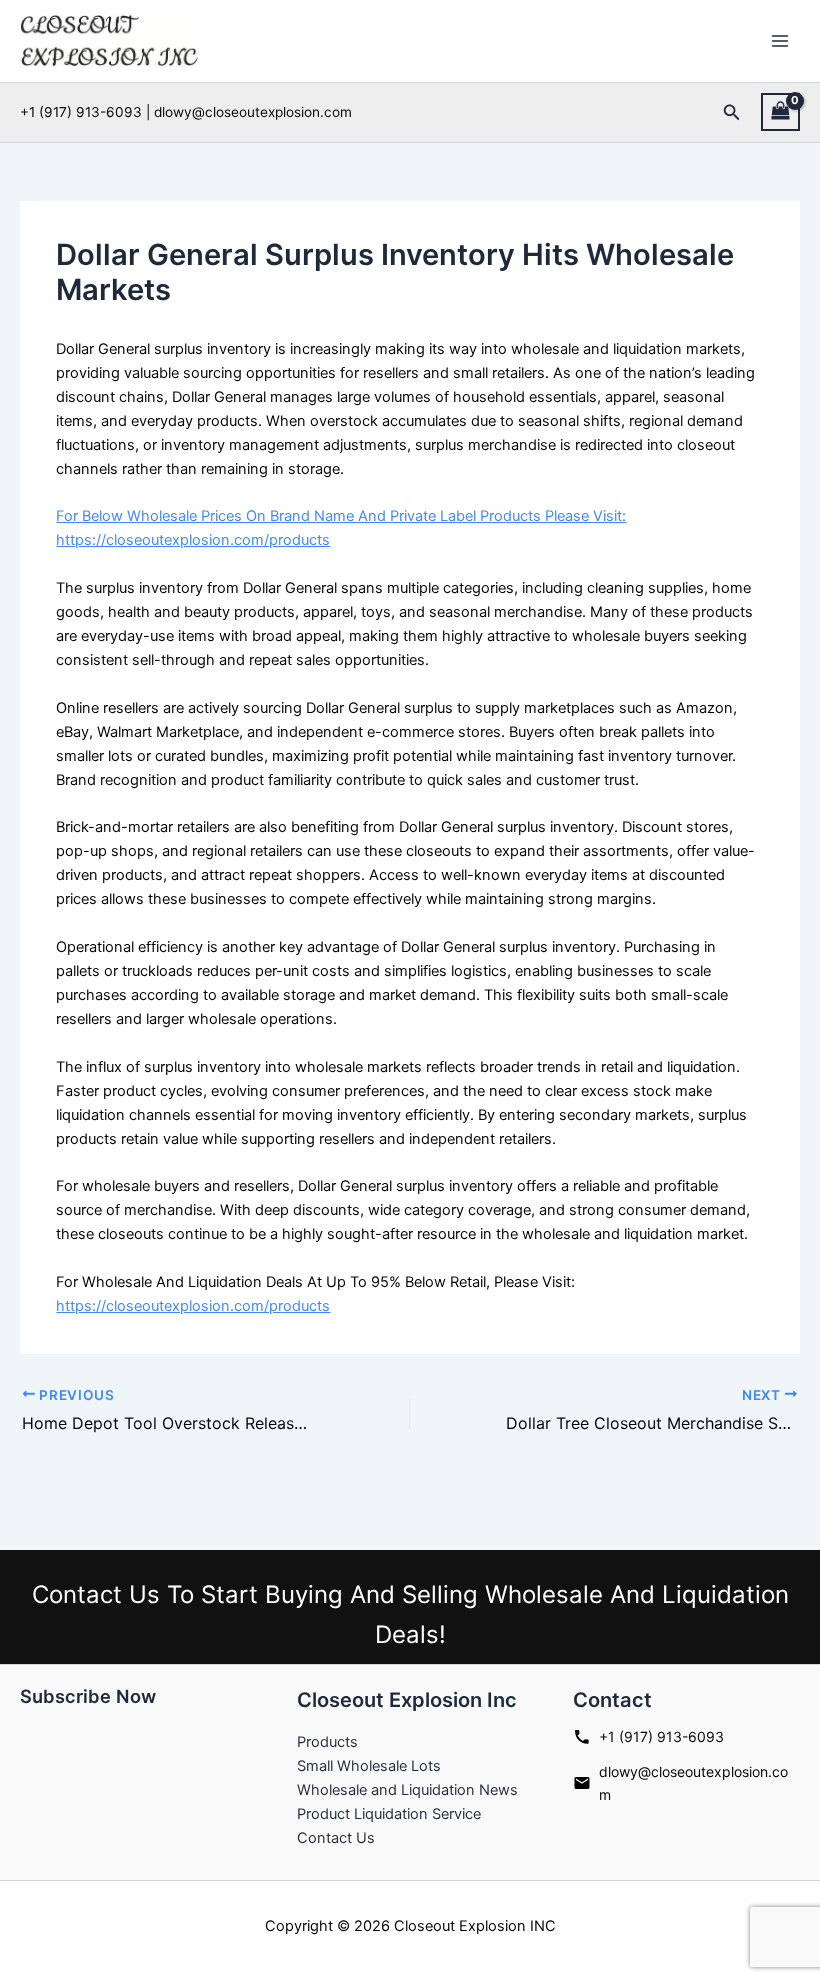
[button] (732, 112)
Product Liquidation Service (389, 1814)
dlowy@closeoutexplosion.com (693, 1783)
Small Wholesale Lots (369, 1766)
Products (327, 1742)
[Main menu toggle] (780, 41)
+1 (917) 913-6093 (661, 1736)
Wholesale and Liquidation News (407, 1790)
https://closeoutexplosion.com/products (193, 1306)
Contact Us (336, 1838)
